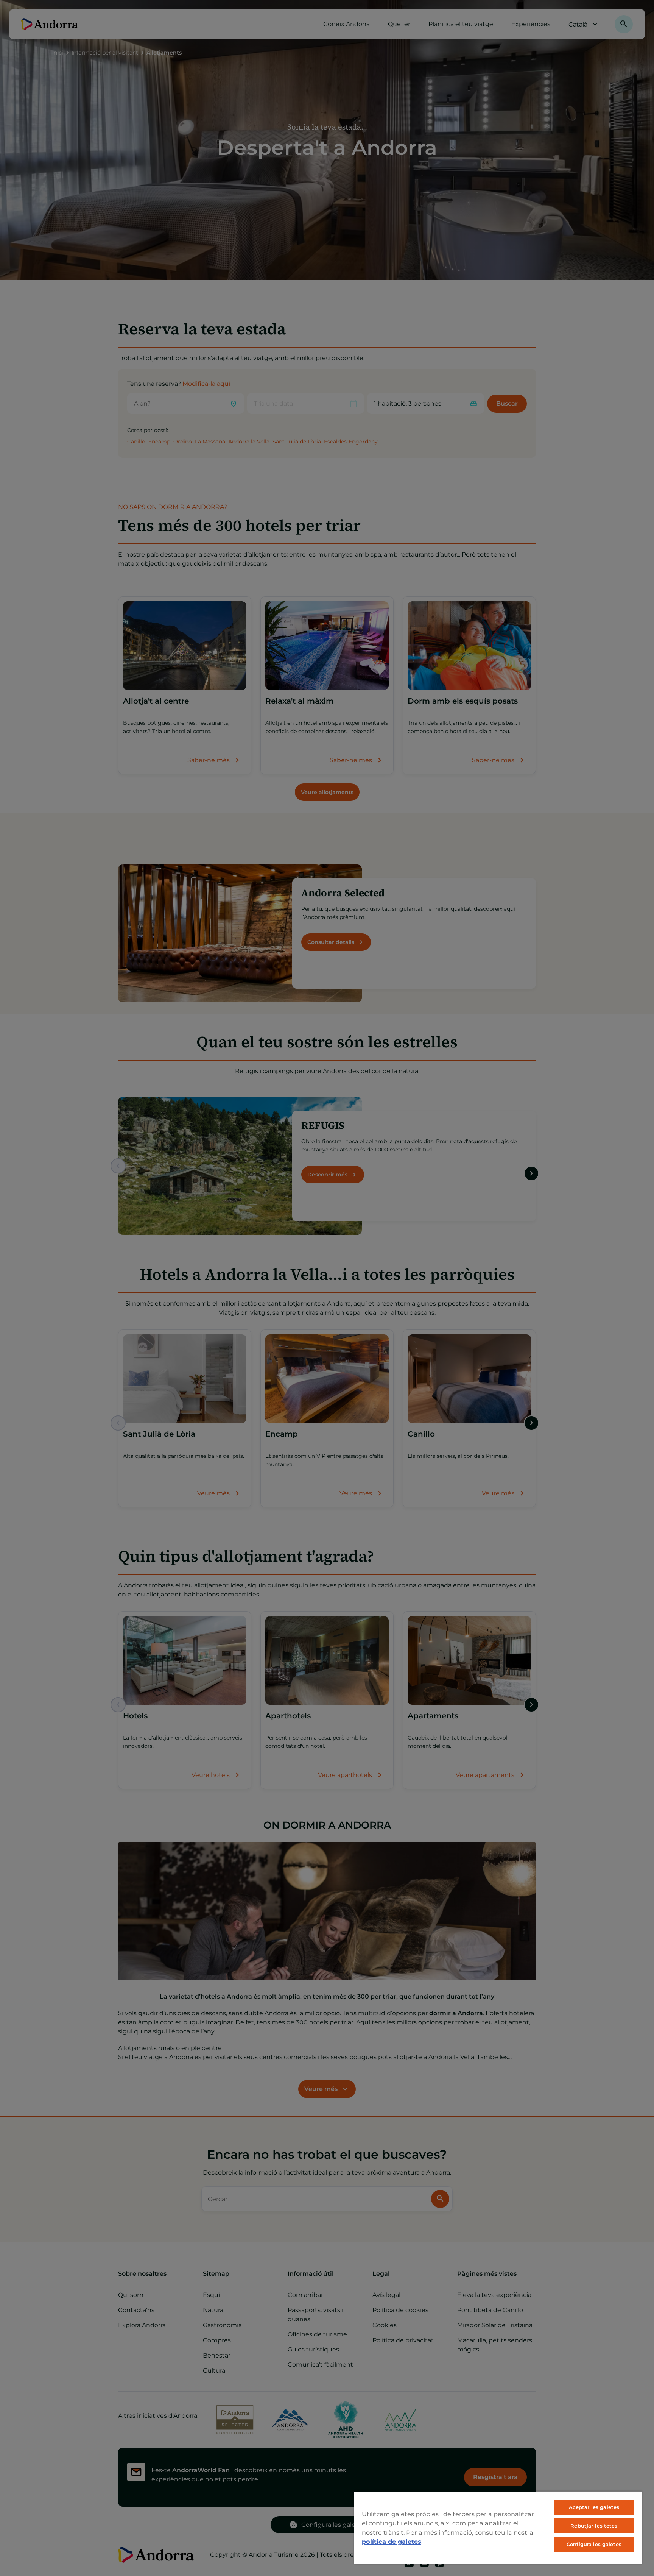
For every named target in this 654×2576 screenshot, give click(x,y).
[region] (498, 2528)
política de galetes (392, 2542)
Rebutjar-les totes (594, 2526)
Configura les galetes (594, 2544)
